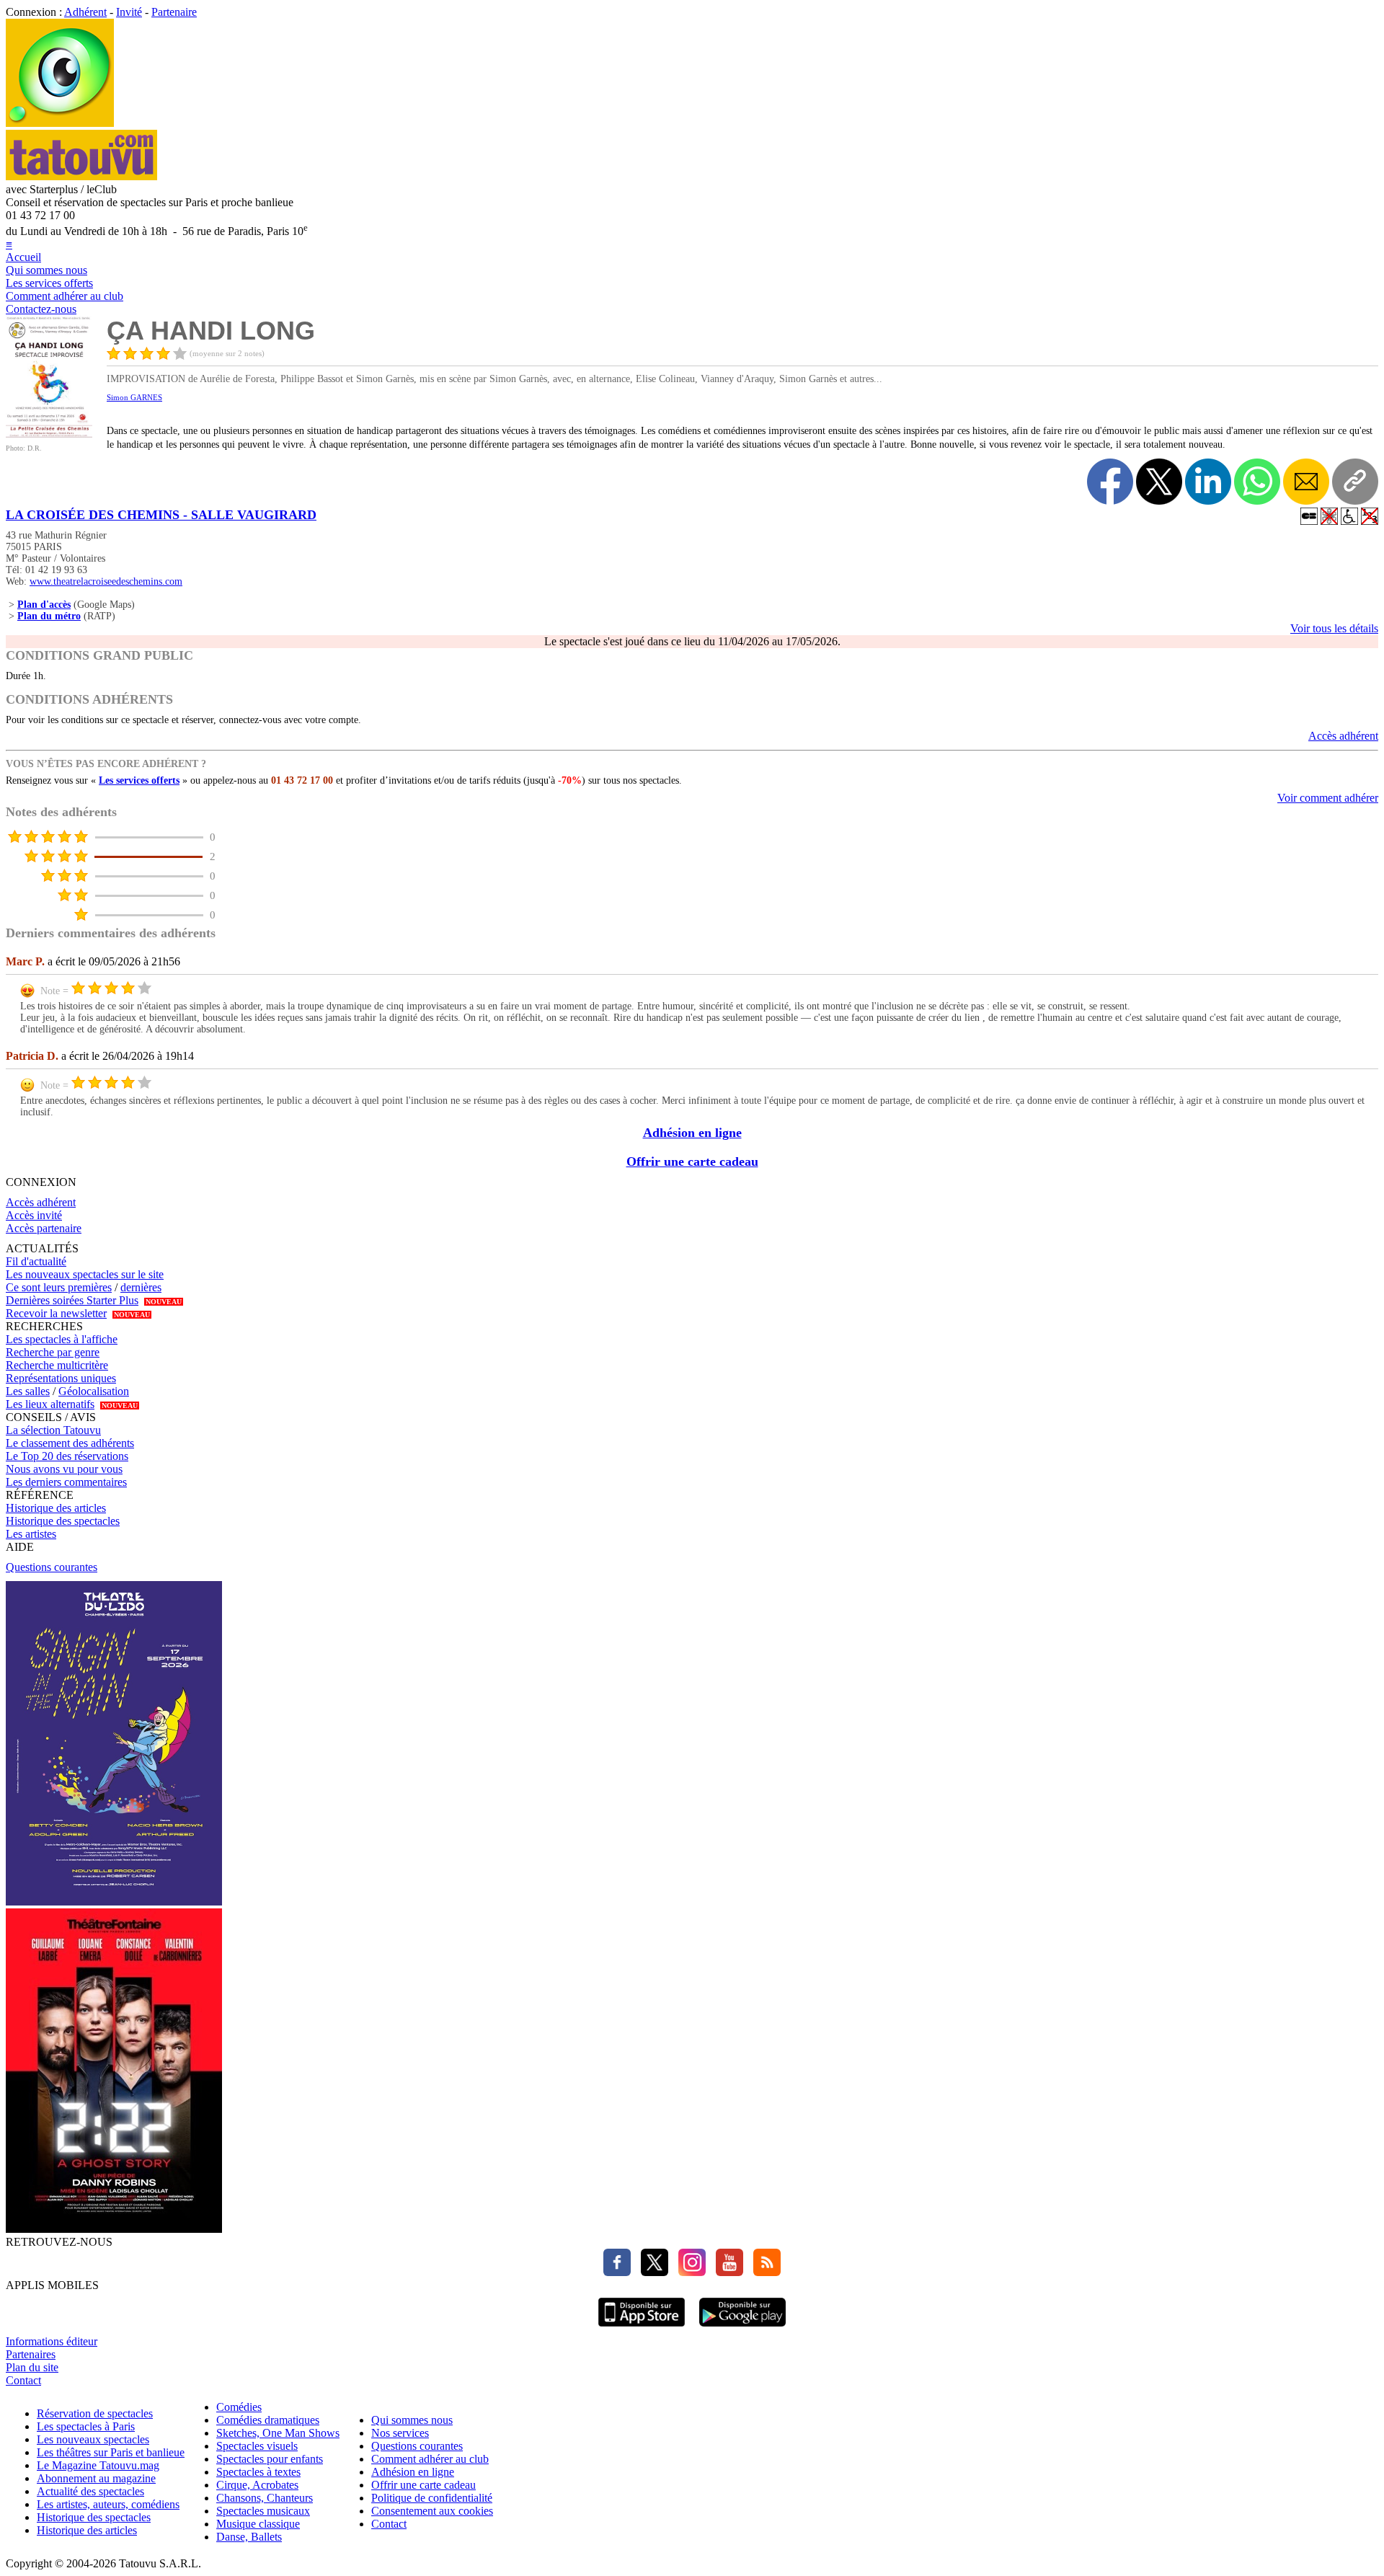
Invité (129, 12)
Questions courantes (52, 1567)
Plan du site (32, 2367)
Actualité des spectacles (90, 2491)
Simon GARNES (134, 397)
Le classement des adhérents (70, 1443)
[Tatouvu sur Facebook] (617, 2272)
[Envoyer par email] (1306, 482)
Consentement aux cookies (432, 2511)
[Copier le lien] (1355, 482)
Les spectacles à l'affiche (62, 1339)
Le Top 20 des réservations (67, 1456)
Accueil (23, 257)
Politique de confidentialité (432, 2498)
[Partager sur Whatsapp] (1257, 482)
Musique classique (258, 2524)
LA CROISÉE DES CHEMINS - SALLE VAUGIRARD (161, 515)
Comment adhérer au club (65, 296)
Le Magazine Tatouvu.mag (98, 2465)
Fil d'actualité (36, 1261)
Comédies (239, 2407)
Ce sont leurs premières (59, 1287)
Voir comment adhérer (1328, 798)
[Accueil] (60, 123)
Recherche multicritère (57, 1365)
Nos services (400, 2433)
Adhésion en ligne (692, 1133)
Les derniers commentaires (66, 1482)
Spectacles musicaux (263, 2511)
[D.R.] (49, 434)
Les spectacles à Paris (86, 2426)
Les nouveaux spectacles (93, 2439)
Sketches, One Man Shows (278, 2433)
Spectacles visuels (257, 2446)
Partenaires (31, 2354)
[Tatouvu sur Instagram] (688, 2272)
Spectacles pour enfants (270, 2459)
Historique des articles (56, 1508)
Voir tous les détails (1334, 628)
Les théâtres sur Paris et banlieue (111, 2452)
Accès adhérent (1343, 736)
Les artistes (31, 1534)
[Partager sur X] (1159, 482)
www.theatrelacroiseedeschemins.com (106, 581)
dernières (141, 1287)
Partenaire (174, 12)
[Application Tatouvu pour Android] (742, 2328)
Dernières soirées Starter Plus (72, 1300)
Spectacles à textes (258, 2472)
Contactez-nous (41, 309)
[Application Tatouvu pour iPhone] (642, 2328)
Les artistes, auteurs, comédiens (108, 2504)
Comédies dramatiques (268, 2420)
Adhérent (85, 12)
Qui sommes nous (46, 270)
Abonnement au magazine (96, 2478)
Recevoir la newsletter (56, 1313)
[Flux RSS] (763, 2272)
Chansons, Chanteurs (265, 2498)
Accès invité (34, 1215)
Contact (23, 2380)
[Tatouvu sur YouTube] (726, 2272)
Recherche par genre (53, 1352)
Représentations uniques (61, 1378)
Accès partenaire (44, 1228)
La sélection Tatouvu (53, 1430)
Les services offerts (49, 283)
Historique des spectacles (63, 1521)
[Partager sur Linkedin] (1208, 482)
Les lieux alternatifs (50, 1404)
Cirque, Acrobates (257, 2485)
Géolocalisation (94, 1391)
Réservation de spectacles (95, 2413)
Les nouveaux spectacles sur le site (85, 1274)
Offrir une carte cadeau (692, 1161)
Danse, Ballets (249, 2537)
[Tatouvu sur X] (651, 2272)
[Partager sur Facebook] (1110, 482)
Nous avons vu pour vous (64, 1469)
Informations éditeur (52, 2341)
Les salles (28, 1391)
